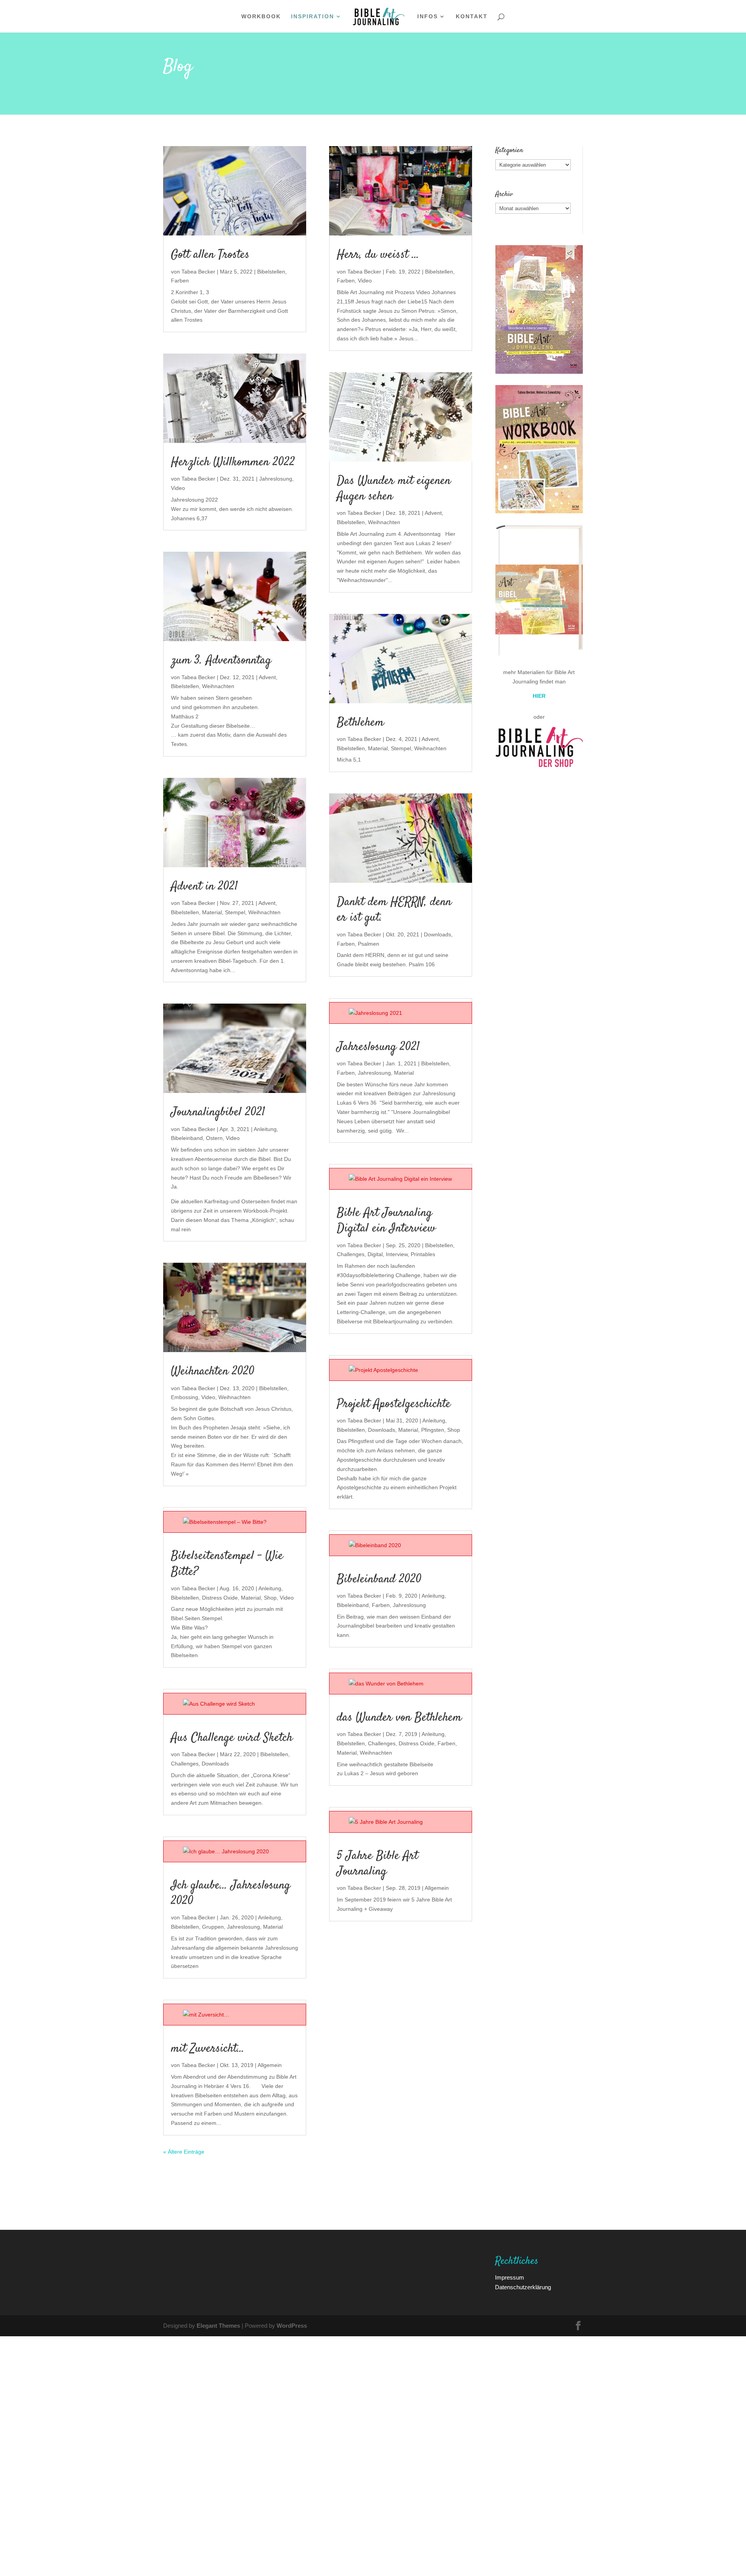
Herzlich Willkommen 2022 (233, 462)
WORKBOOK (261, 17)
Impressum (510, 2277)
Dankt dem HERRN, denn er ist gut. (394, 910)
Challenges (185, 1763)
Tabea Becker (198, 271)
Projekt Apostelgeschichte (394, 1404)
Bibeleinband (187, 1138)
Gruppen (213, 1927)
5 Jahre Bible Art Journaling (377, 1864)
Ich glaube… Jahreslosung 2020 (231, 1893)
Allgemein (270, 2065)
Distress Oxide (220, 1597)
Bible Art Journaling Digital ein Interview (386, 1221)
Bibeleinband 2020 (379, 1579)
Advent (267, 677)
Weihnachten (218, 686)
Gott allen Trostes (210, 255)
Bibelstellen (271, 271)
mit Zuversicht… (208, 2049)
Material (212, 912)
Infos (428, 17)
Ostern (214, 1138)
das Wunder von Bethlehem (399, 1718)
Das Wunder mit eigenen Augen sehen (394, 489)
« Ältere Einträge (184, 2152)
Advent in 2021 (204, 887)
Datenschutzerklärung (523, 2287)
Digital (375, 1254)
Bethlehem (360, 723)
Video (178, 488)
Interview (397, 1254)
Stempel (235, 912)
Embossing (185, 1397)
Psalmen (369, 944)
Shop (270, 1597)
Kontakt (472, 17)
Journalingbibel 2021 (218, 1112)
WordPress (292, 2325)
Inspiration (313, 17)
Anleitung (265, 1129)
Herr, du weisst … (378, 255)
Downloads (215, 1763)
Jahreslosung (276, 478)
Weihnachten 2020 (213, 1372)
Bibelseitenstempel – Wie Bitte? (227, 1564)
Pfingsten (433, 1430)
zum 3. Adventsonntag (221, 661)
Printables (423, 1254)
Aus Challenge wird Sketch (232, 1738)
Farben (180, 280)
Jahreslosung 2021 (378, 1047)
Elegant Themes (218, 2325)
